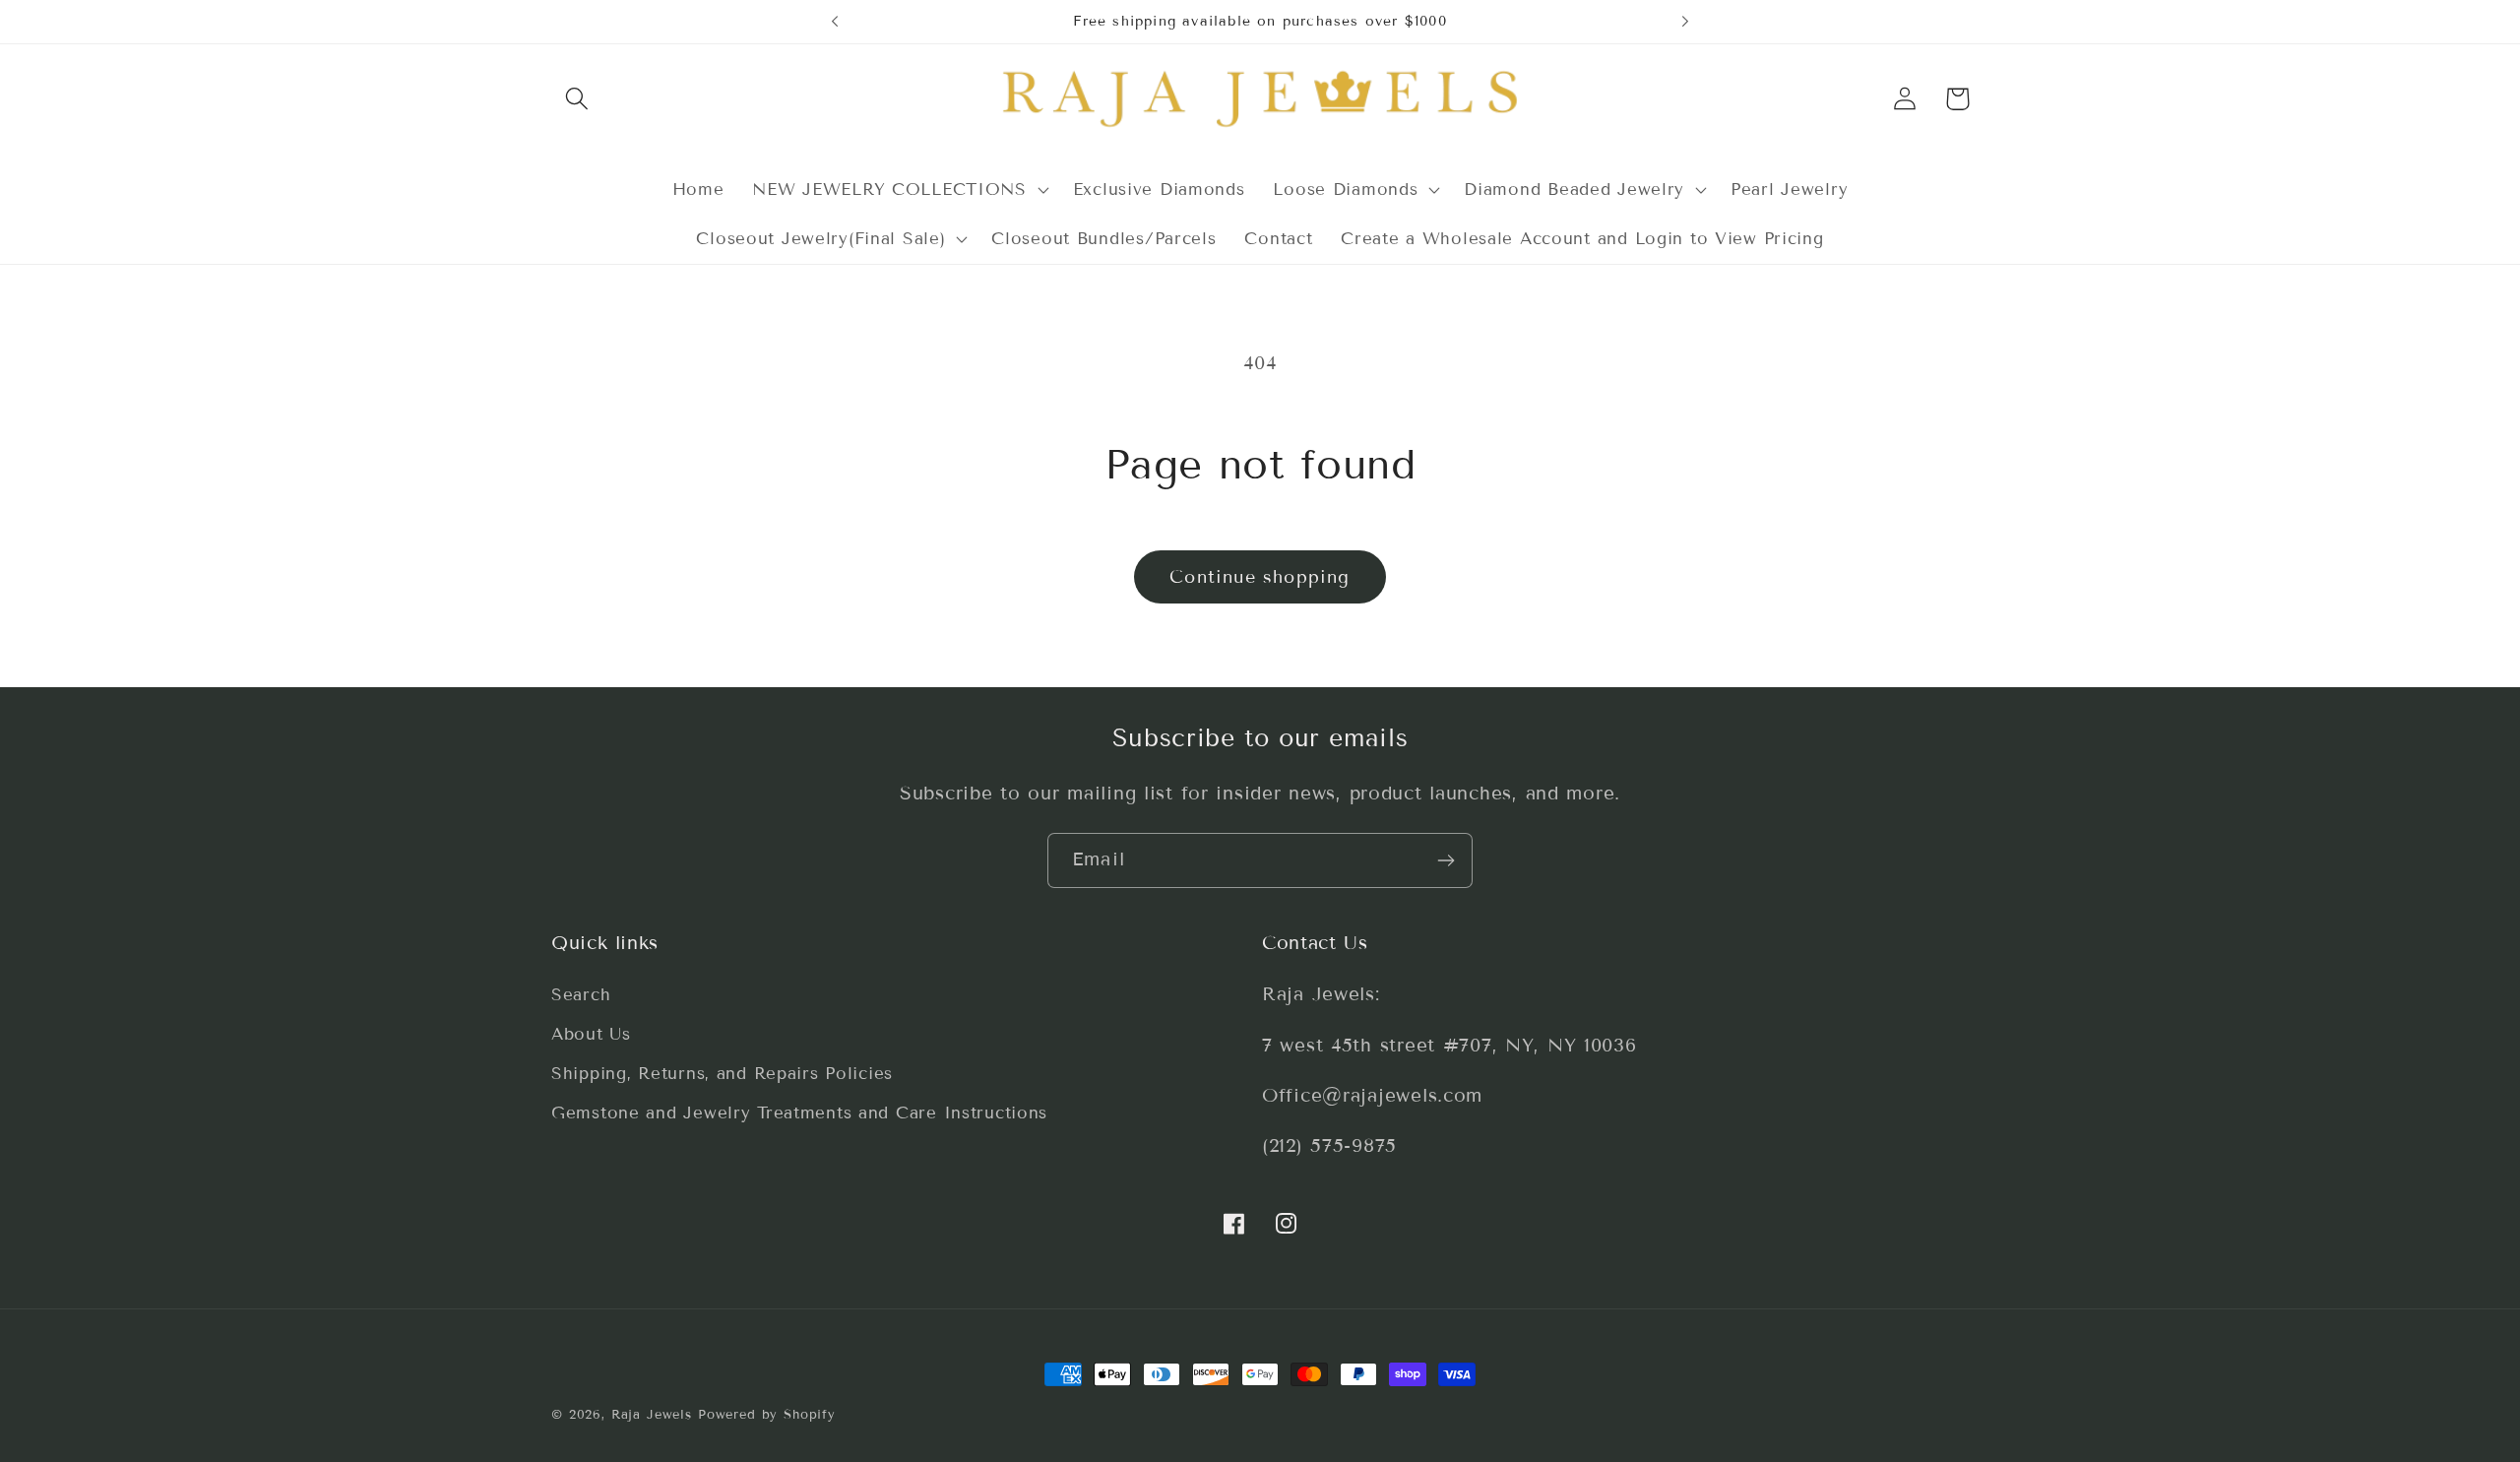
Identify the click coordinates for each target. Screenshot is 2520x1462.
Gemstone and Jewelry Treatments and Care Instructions (799, 1114)
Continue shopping (1260, 577)
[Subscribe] (1446, 860)
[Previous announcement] (835, 22)
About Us (591, 1035)
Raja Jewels (652, 1415)
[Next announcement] (1685, 22)
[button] (577, 99)
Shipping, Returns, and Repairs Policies (722, 1075)
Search (581, 996)
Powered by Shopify (767, 1415)
